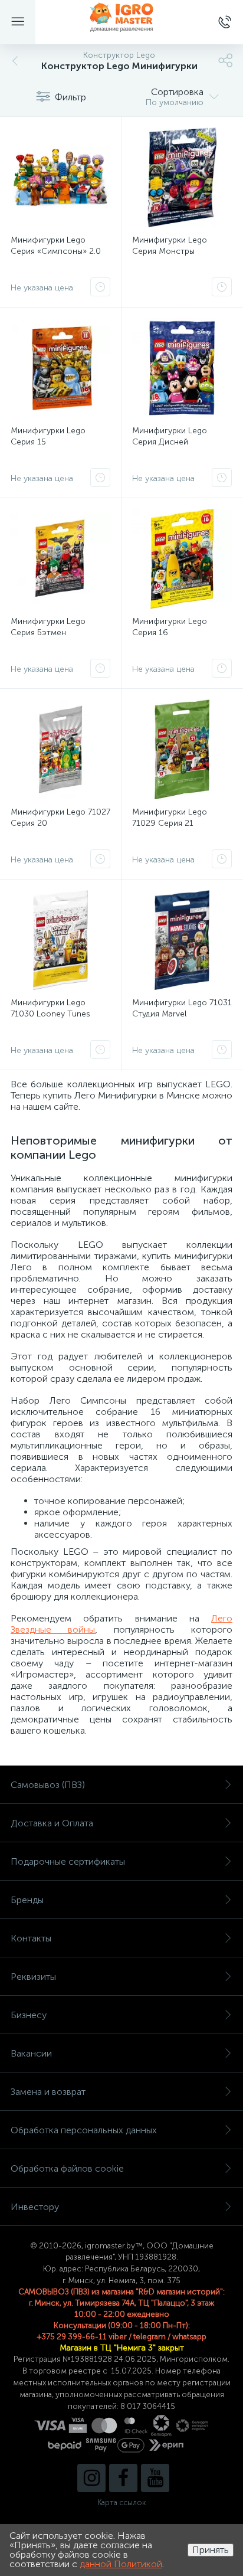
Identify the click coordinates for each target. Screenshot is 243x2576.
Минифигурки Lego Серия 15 (48, 436)
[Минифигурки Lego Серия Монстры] (182, 177)
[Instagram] (91, 2478)
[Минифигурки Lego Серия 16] (182, 559)
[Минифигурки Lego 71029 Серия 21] (182, 749)
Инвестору (35, 2207)
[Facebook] (123, 2478)
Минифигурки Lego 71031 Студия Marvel (182, 1008)
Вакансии (31, 2053)
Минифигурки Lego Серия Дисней (170, 436)
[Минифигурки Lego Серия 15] (60, 368)
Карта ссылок (121, 2503)
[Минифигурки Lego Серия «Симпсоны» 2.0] (60, 177)
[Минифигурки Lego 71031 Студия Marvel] (182, 940)
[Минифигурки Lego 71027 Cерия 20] (60, 749)
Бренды (27, 1900)
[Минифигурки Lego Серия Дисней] (182, 368)
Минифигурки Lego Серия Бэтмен (48, 627)
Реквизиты (33, 1977)
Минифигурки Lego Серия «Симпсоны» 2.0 (56, 246)
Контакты (31, 1938)
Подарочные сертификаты (68, 1861)
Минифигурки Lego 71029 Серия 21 (170, 818)
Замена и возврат (48, 2092)
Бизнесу (29, 2015)
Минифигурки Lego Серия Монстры (170, 246)
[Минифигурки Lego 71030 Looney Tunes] (60, 940)
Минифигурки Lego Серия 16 (170, 627)
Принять (211, 2550)
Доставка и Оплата (52, 1823)
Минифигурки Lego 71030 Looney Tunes (50, 1008)
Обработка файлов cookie (67, 2168)
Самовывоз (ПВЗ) (48, 1785)
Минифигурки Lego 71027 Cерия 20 (60, 818)
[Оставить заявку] (100, 287)
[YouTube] (155, 2478)
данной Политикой (121, 2564)
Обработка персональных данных (84, 2130)
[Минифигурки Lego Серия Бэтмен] (60, 559)
